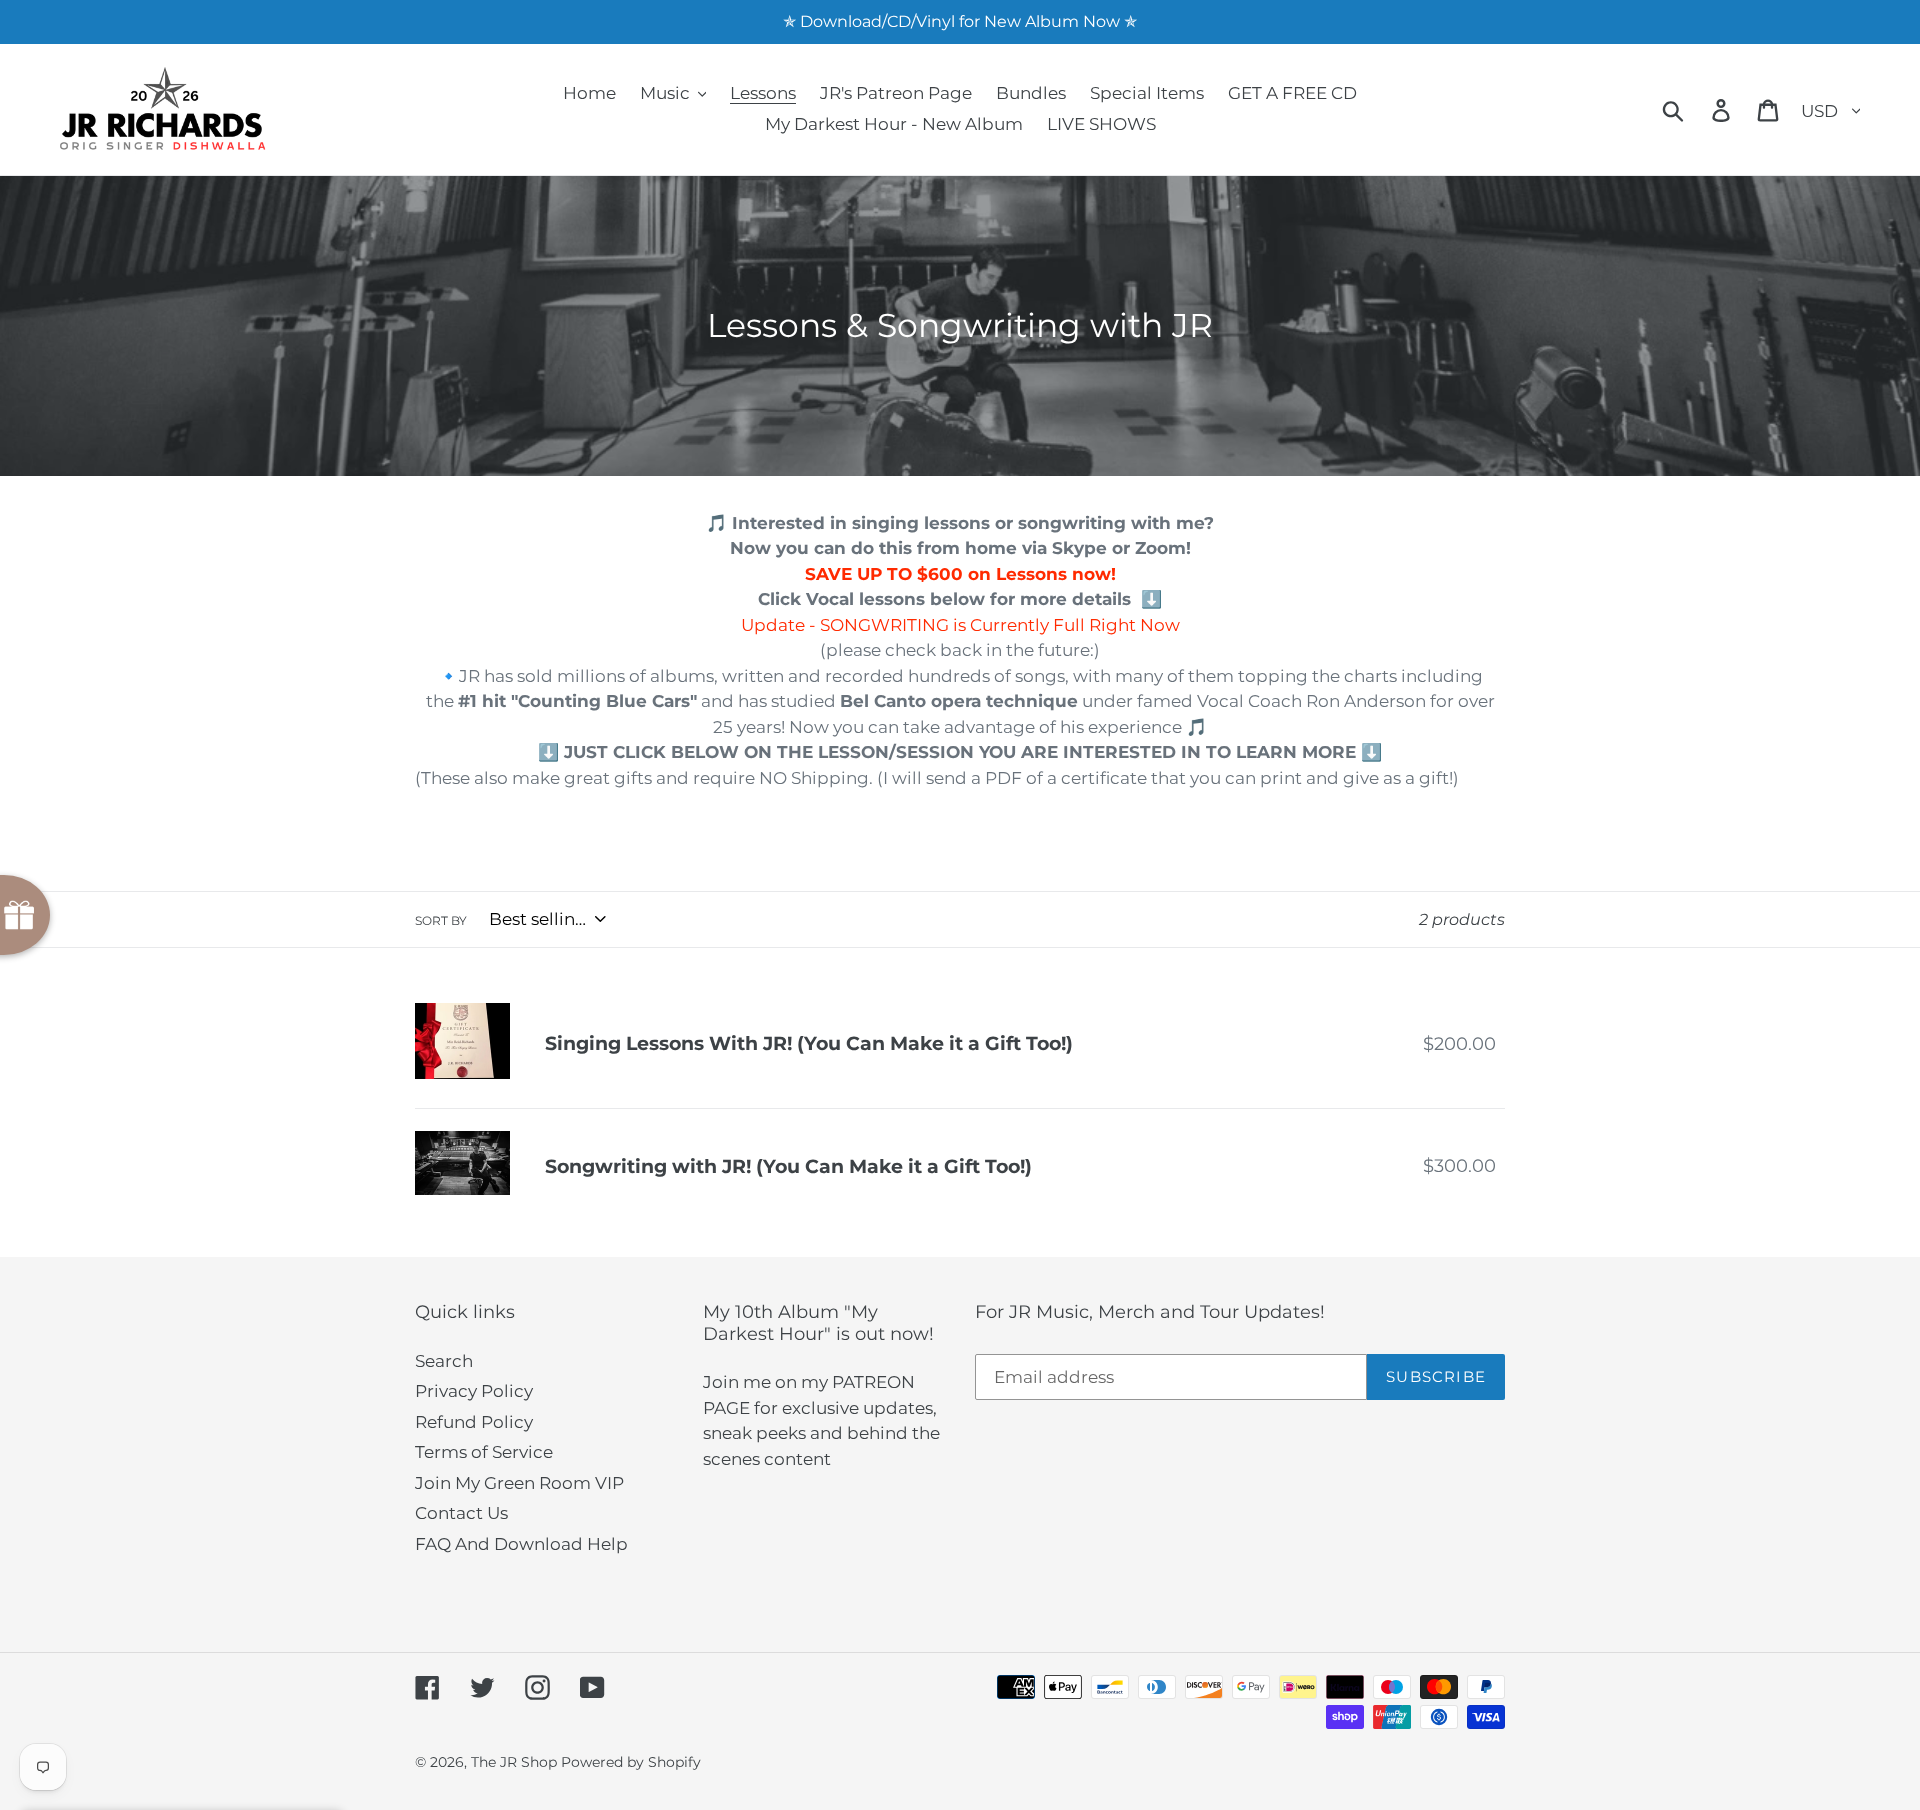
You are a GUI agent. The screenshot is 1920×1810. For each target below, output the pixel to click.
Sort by (441, 920)
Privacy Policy (474, 1391)
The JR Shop (514, 1762)
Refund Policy (474, 1422)
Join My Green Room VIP (519, 1483)
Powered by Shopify (631, 1762)
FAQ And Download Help (521, 1544)
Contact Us (461, 1513)
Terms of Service (484, 1452)
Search (444, 1361)
